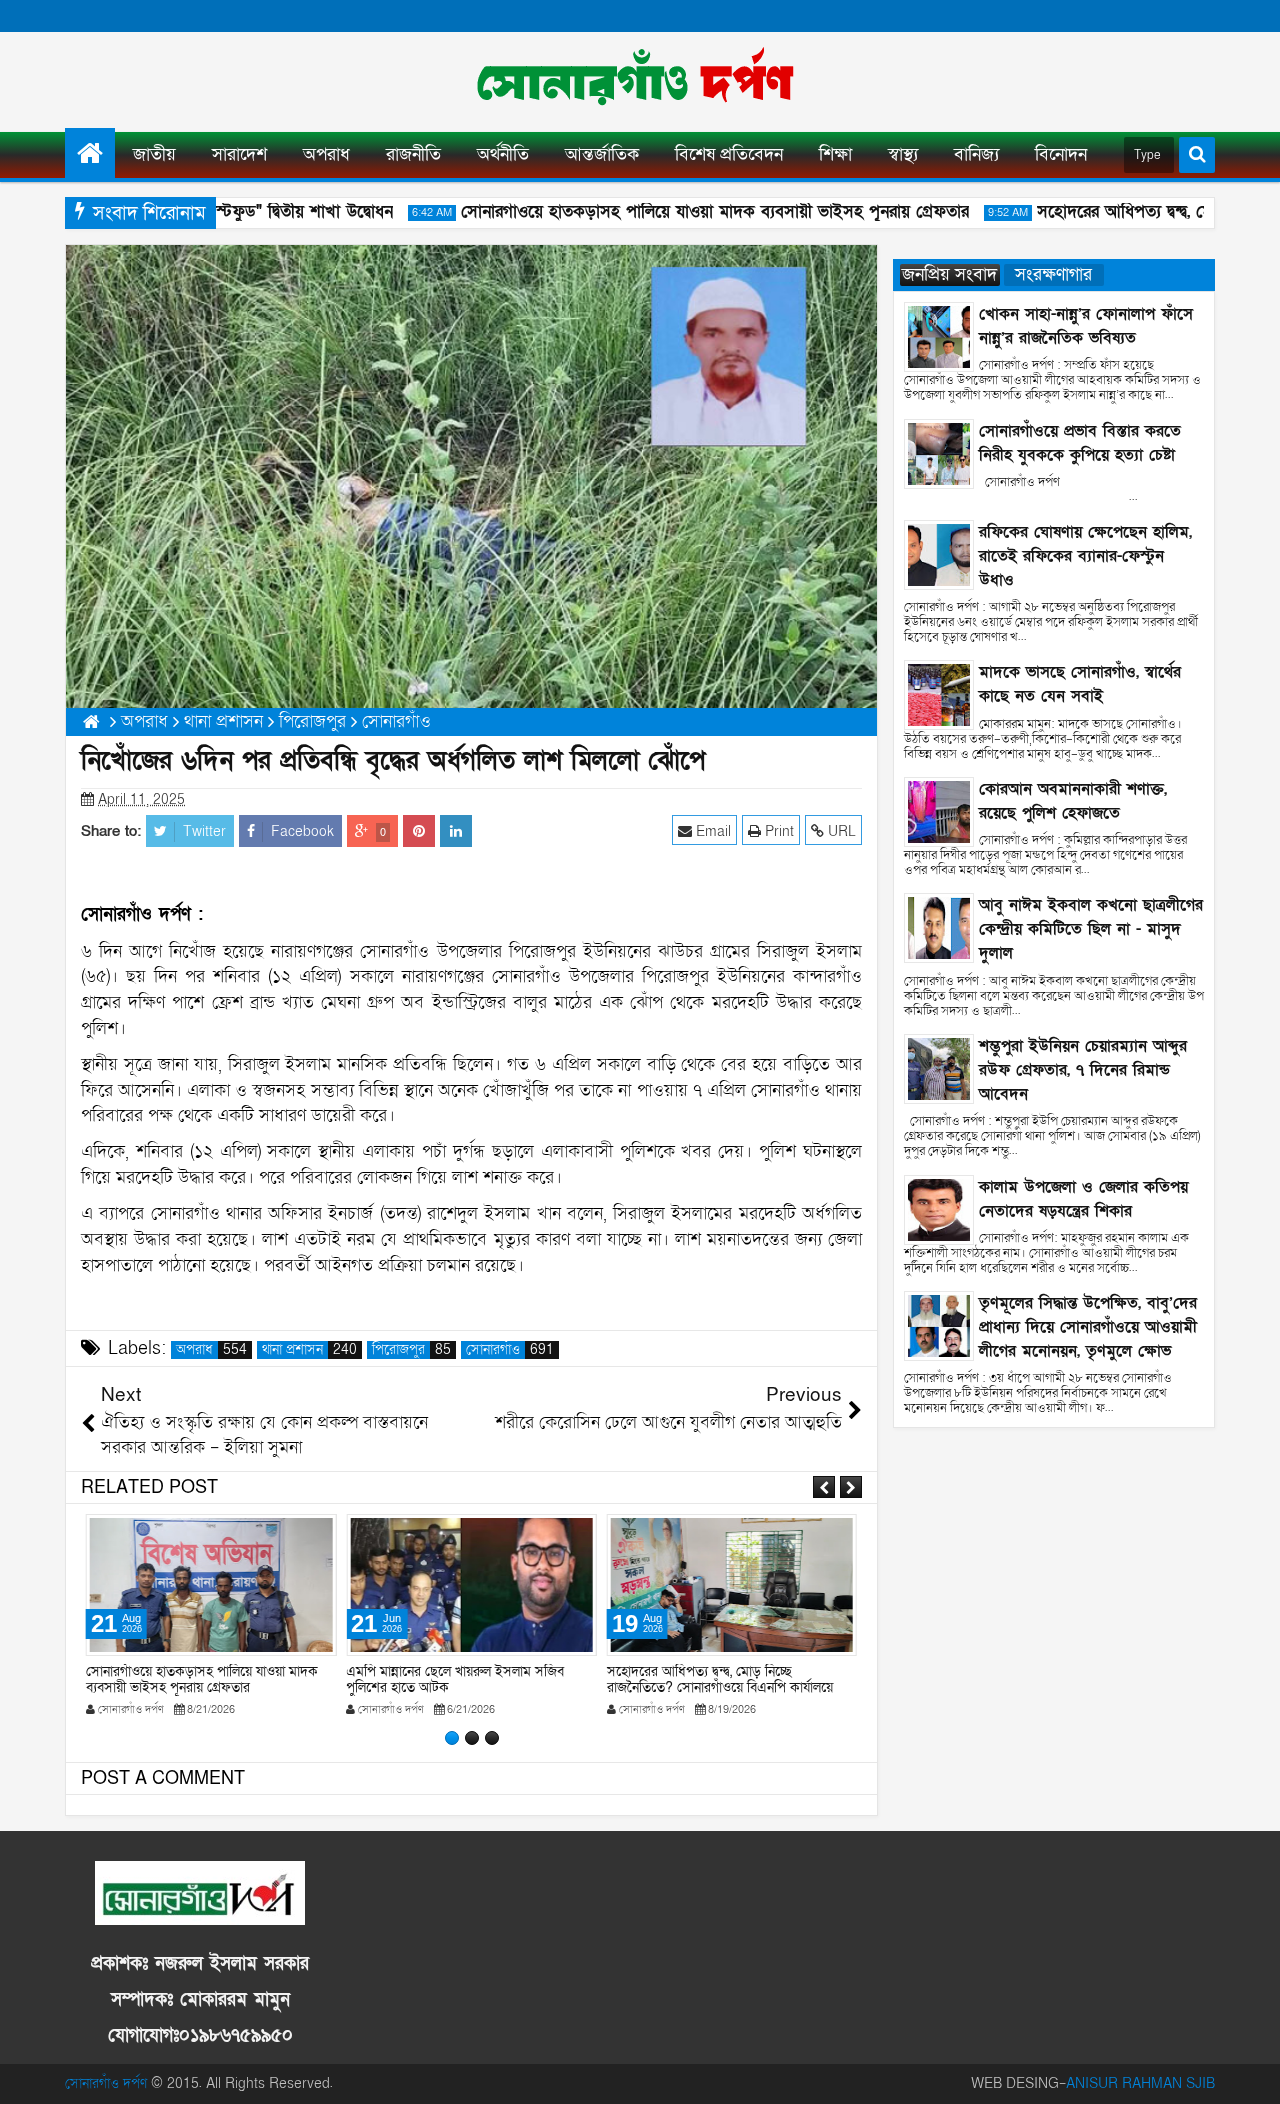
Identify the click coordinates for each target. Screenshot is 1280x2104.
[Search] (1197, 155)
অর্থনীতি (503, 154)
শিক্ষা (835, 154)
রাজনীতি (413, 154)
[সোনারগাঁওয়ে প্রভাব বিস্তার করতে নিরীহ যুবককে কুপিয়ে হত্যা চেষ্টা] (939, 452)
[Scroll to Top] (1250, 2074)
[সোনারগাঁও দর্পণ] (90, 153)
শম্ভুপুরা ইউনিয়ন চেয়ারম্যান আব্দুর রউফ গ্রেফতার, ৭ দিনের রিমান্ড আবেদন (1083, 1070)
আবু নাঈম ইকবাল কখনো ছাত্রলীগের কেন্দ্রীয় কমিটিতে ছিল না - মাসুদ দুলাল (1091, 929)
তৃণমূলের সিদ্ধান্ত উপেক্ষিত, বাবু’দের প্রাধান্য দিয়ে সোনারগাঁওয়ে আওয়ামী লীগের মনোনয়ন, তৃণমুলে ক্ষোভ (1088, 1327)
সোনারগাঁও (510, 1350)
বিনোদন (1061, 154)
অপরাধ (326, 154)
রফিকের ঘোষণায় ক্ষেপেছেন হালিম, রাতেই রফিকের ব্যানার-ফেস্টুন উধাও (1085, 556)
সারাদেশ (239, 154)
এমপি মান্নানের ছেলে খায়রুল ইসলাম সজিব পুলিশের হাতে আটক (455, 1680)
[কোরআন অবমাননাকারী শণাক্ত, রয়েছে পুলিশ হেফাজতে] (939, 810)
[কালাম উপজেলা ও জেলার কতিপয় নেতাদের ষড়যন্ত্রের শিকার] (939, 1208)
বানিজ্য (976, 154)
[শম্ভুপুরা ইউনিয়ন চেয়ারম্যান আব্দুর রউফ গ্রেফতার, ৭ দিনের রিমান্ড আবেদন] (939, 1067)
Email (711, 831)
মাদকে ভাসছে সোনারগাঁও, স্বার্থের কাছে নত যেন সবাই (1080, 684)
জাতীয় (154, 154)
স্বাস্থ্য (903, 154)
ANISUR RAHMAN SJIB (1140, 2083)
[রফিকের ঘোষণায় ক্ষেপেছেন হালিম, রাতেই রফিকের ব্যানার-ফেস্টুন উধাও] (939, 553)
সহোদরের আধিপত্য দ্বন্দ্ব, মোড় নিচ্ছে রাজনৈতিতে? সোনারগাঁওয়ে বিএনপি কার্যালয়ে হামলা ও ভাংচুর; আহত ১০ (720, 1688)
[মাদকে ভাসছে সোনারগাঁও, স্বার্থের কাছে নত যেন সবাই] (939, 694)
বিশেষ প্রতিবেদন (729, 154)
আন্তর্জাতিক (602, 154)
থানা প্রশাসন (309, 1350)
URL (840, 831)
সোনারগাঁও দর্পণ (106, 2083)
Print (777, 831)
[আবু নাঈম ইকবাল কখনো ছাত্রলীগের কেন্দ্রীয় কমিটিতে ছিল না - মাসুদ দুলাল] (939, 927)
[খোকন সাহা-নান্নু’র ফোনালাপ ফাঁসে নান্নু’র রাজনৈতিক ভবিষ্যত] (939, 335)
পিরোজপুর (411, 1350)
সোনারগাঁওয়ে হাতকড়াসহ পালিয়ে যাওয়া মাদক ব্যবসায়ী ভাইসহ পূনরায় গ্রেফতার (693, 211)
